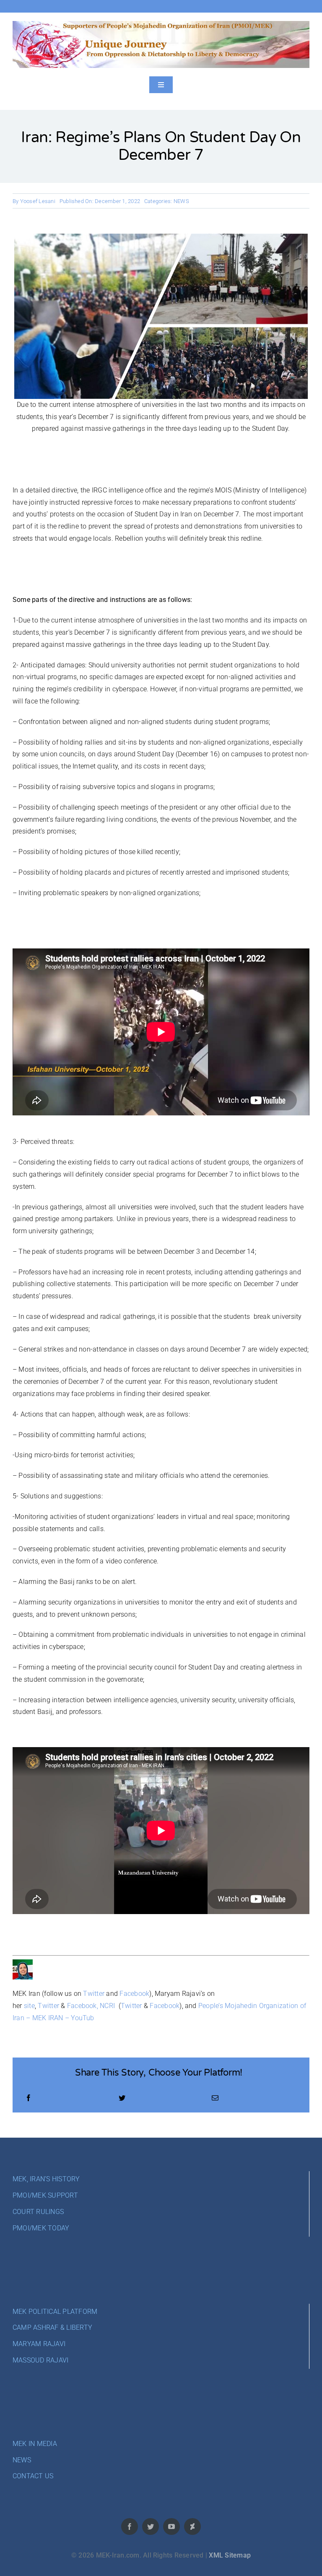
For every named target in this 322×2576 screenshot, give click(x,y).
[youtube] (171, 2527)
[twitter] (151, 2527)
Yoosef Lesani (38, 201)
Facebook (134, 1994)
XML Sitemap (230, 2555)
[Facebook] (29, 2098)
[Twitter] (122, 2098)
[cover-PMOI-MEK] (161, 24)
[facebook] (130, 2527)
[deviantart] (192, 2527)
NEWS (181, 201)
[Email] (215, 2098)
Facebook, (83, 2006)
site (29, 2006)
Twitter (94, 1994)
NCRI (107, 2006)
